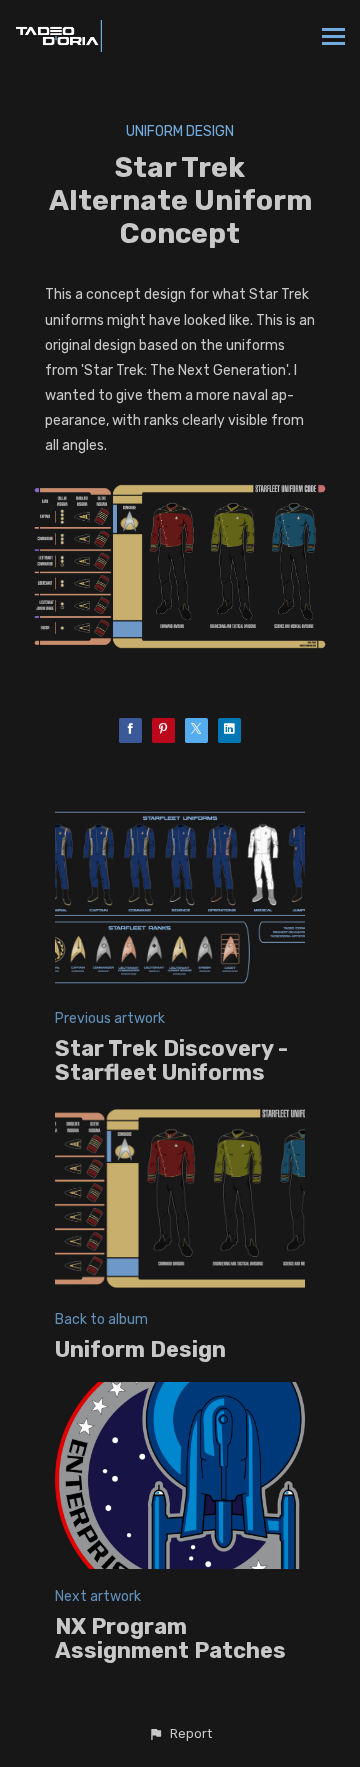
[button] (180, 1734)
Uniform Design (180, 131)
